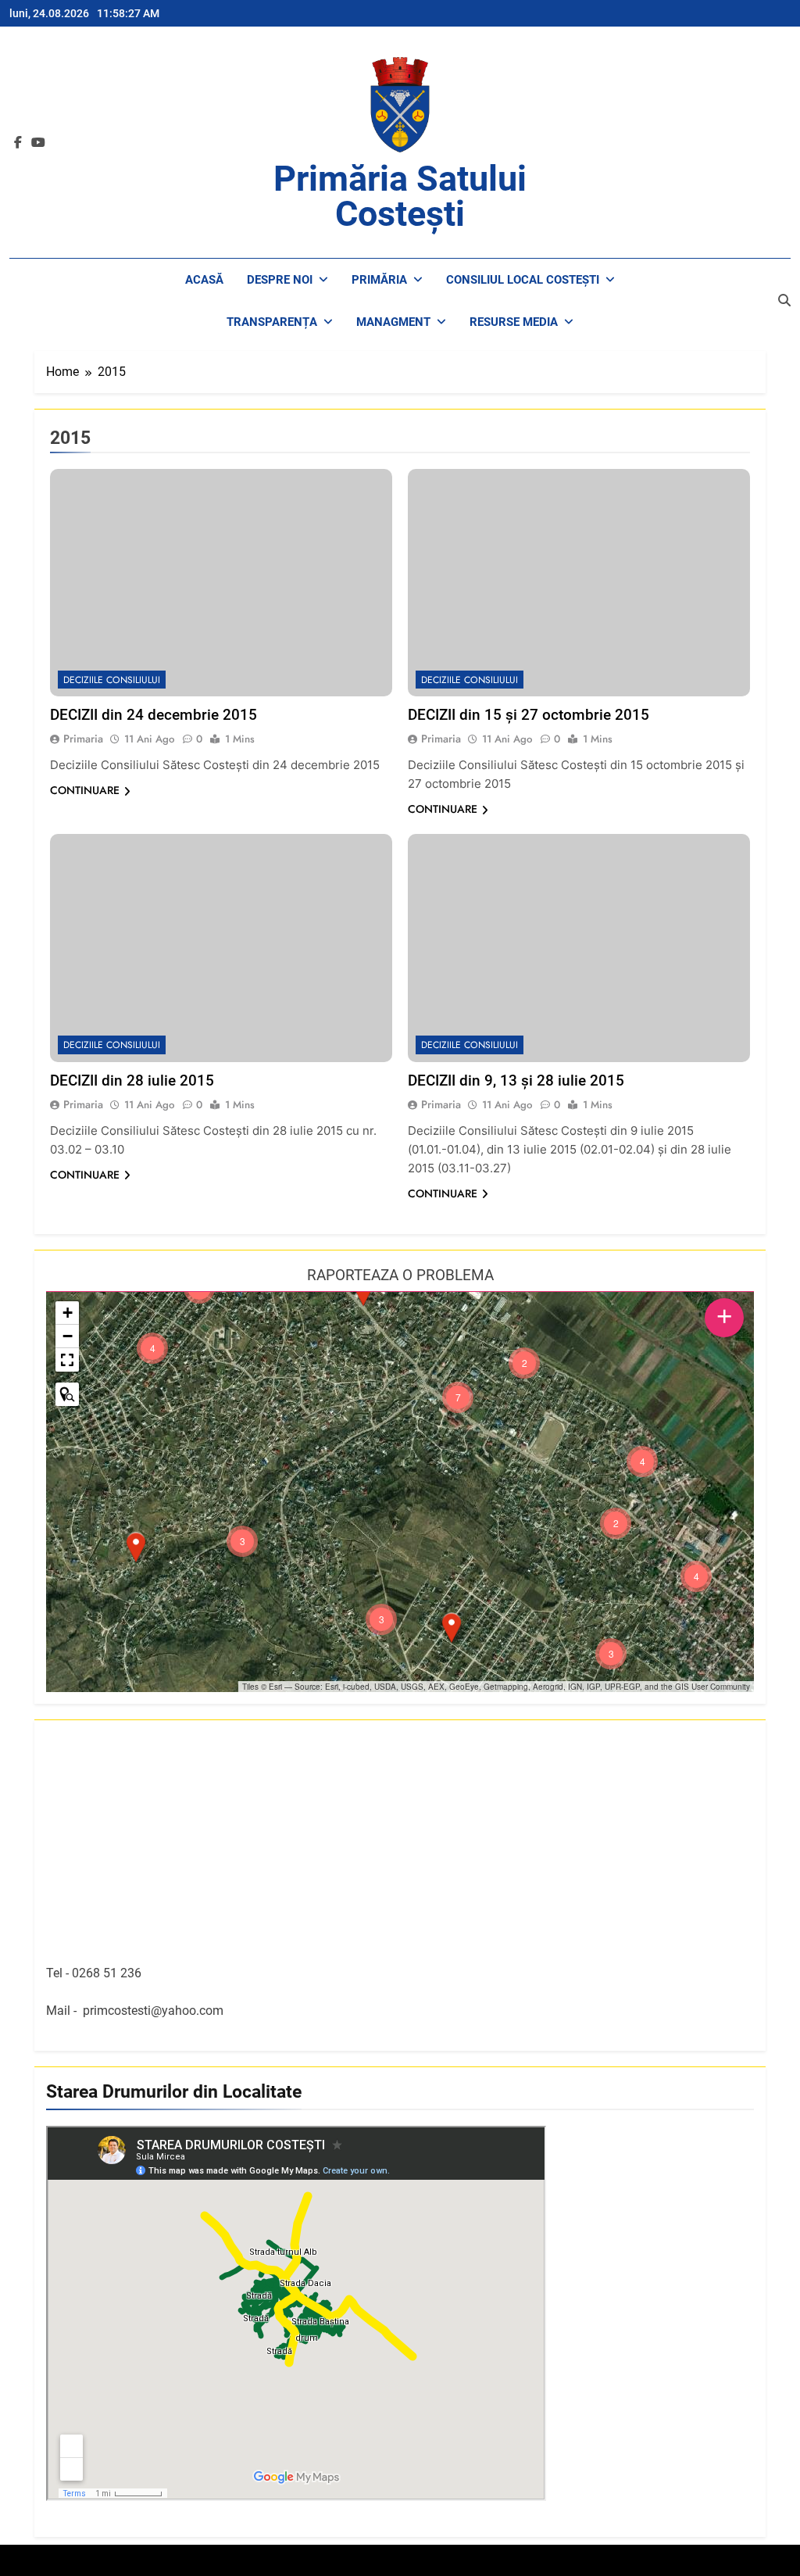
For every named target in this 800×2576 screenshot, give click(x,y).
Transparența (272, 322)
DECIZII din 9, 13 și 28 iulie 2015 (516, 1080)
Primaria (83, 739)
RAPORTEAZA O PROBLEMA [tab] (400, 1275)
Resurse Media (514, 322)
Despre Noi (280, 280)
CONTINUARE (85, 790)
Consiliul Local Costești (523, 280)
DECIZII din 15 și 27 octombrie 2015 (529, 715)
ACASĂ (204, 280)
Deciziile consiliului (112, 680)
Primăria (379, 280)
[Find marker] (67, 1394)
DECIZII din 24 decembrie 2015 (154, 715)
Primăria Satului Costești (400, 196)
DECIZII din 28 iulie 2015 (132, 1080)
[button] (452, 1628)
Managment (393, 322)
